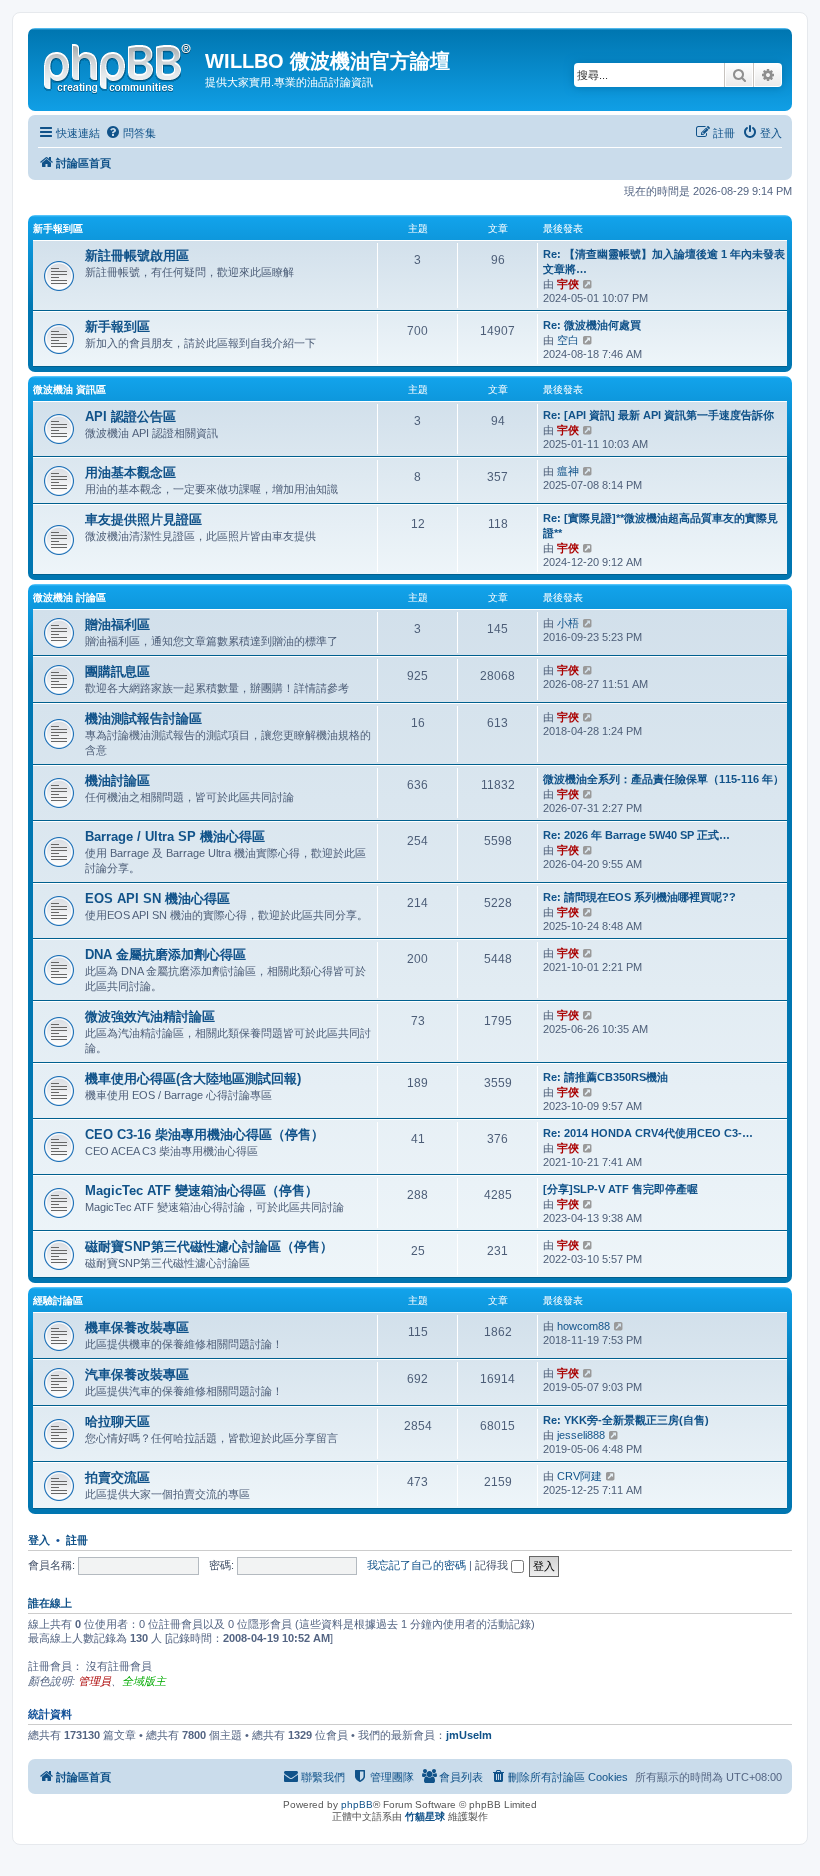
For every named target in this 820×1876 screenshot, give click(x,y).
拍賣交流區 (117, 1477)
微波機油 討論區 (69, 597)
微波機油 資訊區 (69, 389)
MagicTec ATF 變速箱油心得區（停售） (201, 1190)
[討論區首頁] (119, 65)
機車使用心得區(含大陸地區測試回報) (193, 1078)
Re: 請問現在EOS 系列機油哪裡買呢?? (639, 897)
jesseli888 (581, 1435)
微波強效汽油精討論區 (150, 1016)
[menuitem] (130, 133)
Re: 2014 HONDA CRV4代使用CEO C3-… (648, 1133)
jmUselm (469, 1735)
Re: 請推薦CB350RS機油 (605, 1077)
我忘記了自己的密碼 (416, 1565)
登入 (39, 1540)
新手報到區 (58, 228)
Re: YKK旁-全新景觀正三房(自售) (626, 1420)
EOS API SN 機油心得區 (157, 898)
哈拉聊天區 (117, 1421)
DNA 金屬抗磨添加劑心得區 (165, 954)
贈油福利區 (117, 624)
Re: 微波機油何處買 (592, 325)
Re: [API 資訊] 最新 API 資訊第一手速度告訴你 (658, 415)
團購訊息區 (117, 671)
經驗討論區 (58, 1300)
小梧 (568, 623)
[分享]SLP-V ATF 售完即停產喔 (620, 1189)
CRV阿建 (579, 1476)
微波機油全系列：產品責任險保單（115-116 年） (663, 779)
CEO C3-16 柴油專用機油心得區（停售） (204, 1134)
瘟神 (568, 471)
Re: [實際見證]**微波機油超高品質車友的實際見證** (660, 525)
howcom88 (583, 1326)
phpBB (357, 1804)
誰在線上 (50, 1603)
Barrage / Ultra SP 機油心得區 (175, 836)
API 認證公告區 (130, 416)
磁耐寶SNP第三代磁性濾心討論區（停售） (209, 1246)
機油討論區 (117, 780)
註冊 (77, 1540)
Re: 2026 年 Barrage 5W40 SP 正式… (636, 835)
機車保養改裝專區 (137, 1327)
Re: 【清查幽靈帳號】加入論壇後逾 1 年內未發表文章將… (664, 261)
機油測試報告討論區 (143, 718)
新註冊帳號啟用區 (137, 255)
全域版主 (144, 1681)
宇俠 (568, 284)
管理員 (94, 1681)
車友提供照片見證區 (143, 519)
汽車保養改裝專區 (137, 1374)
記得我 (493, 1565)
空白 (568, 340)
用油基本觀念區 (130, 472)
